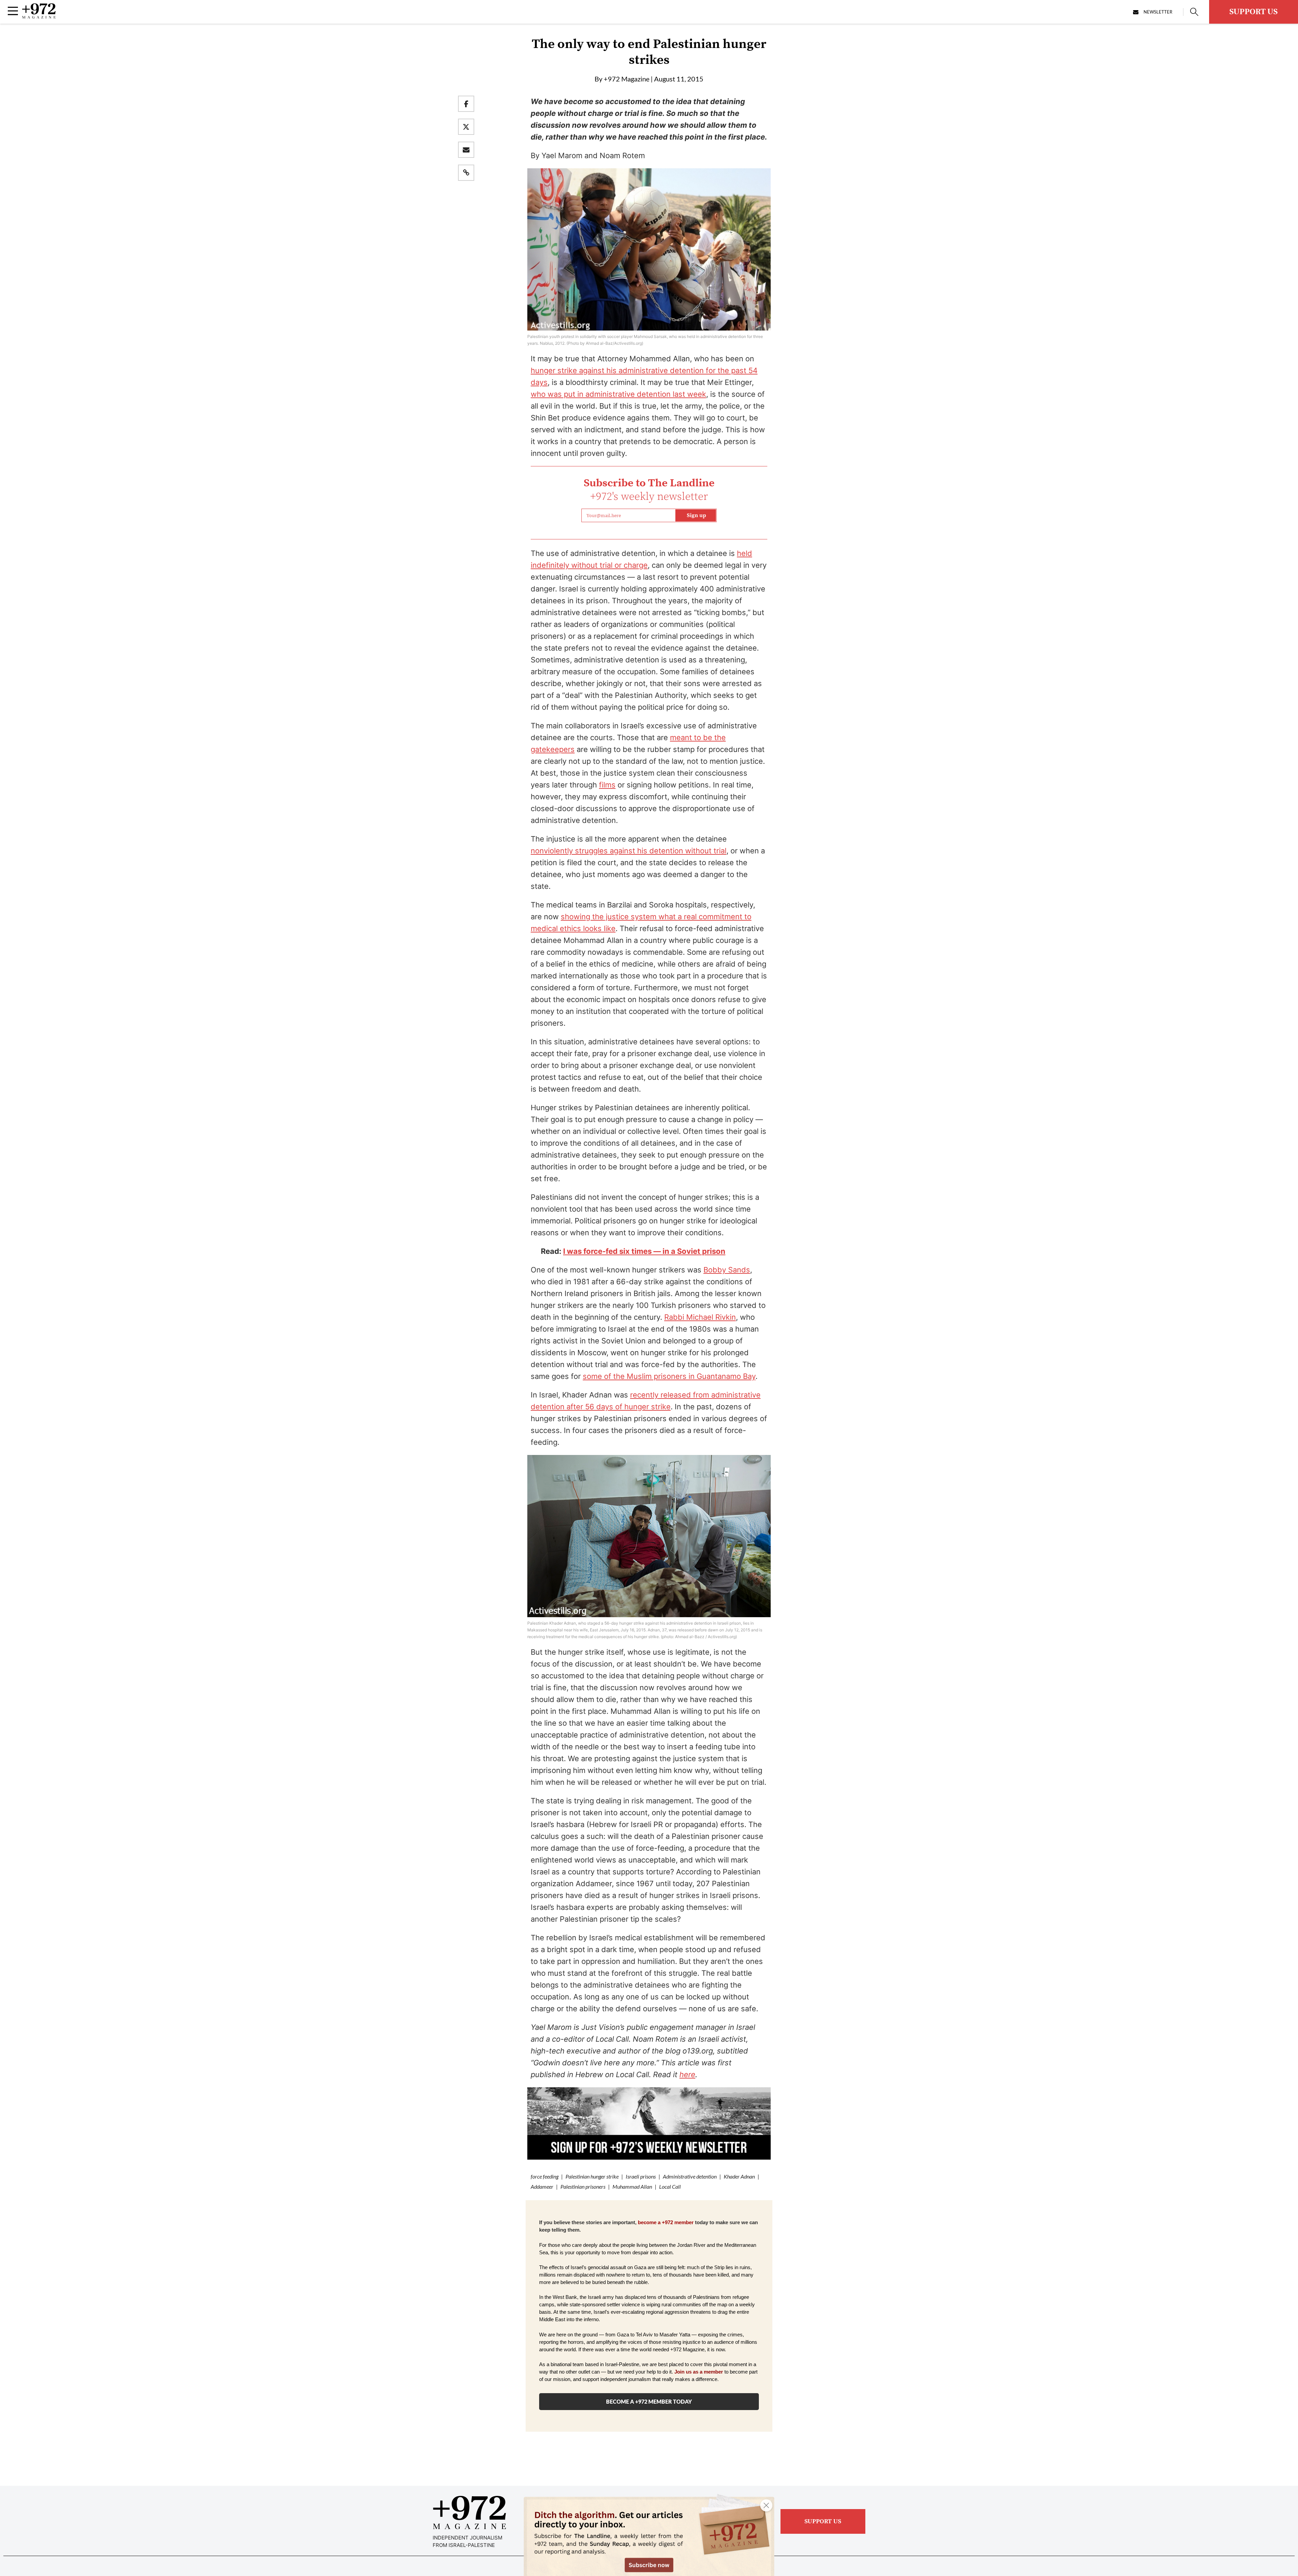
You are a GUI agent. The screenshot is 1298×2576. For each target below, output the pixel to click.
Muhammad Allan (632, 2186)
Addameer (542, 2186)
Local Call (670, 2186)
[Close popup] (766, 2505)
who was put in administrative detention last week (618, 394)
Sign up (696, 515)
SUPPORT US (1254, 12)
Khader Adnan (739, 2176)
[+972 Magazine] (39, 17)
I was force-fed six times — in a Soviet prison (644, 1251)
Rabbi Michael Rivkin (700, 1317)
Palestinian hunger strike (592, 2176)
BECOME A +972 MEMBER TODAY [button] (649, 2401)
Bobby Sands (727, 1270)
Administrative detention (690, 2176)
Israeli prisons (641, 2176)
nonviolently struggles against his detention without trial (629, 851)
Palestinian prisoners (583, 2186)
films (607, 785)
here (687, 2074)
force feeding (545, 2176)
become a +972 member (666, 2222)
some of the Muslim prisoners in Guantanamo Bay (669, 1376)
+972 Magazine (627, 79)
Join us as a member (699, 2372)
